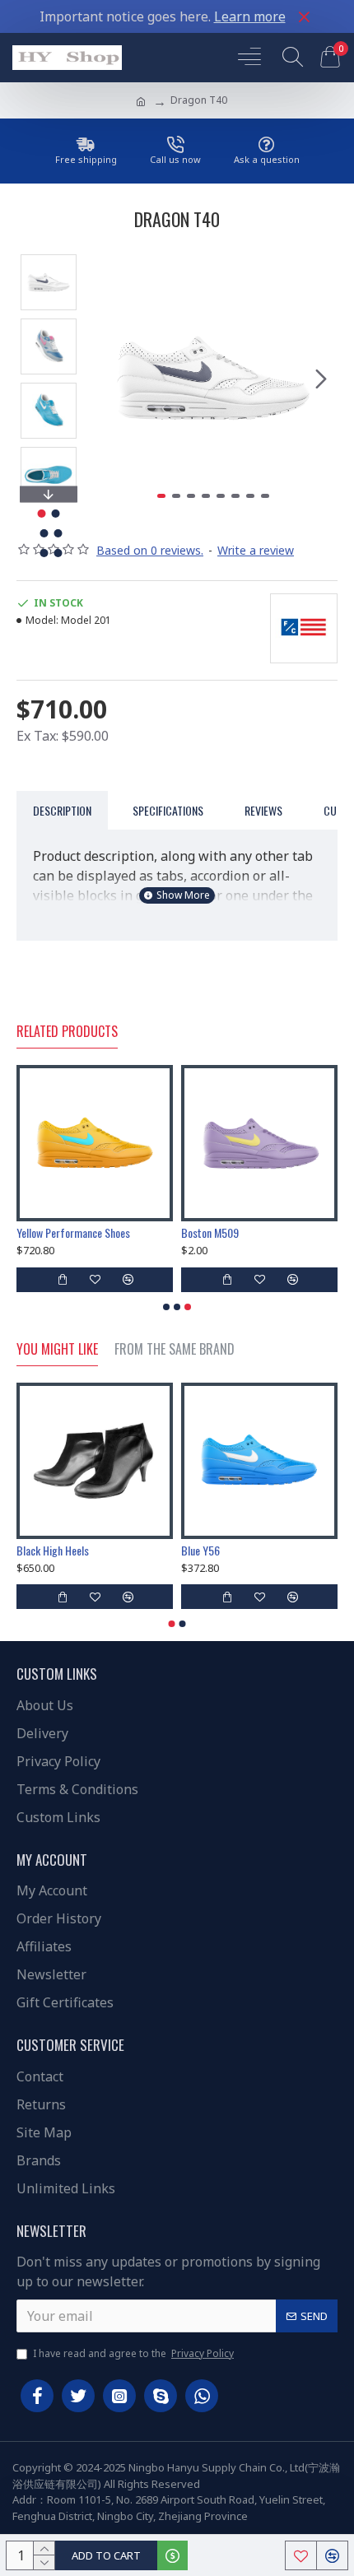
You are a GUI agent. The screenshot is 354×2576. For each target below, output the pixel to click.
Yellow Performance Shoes (73, 1233)
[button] (105, 379)
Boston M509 (210, 1233)
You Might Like (57, 1350)
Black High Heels (53, 1551)
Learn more (250, 16)
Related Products (67, 1032)
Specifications (168, 810)
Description (62, 810)
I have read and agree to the (133, 2353)
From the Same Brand (175, 1350)
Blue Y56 (200, 1551)
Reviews (263, 810)
